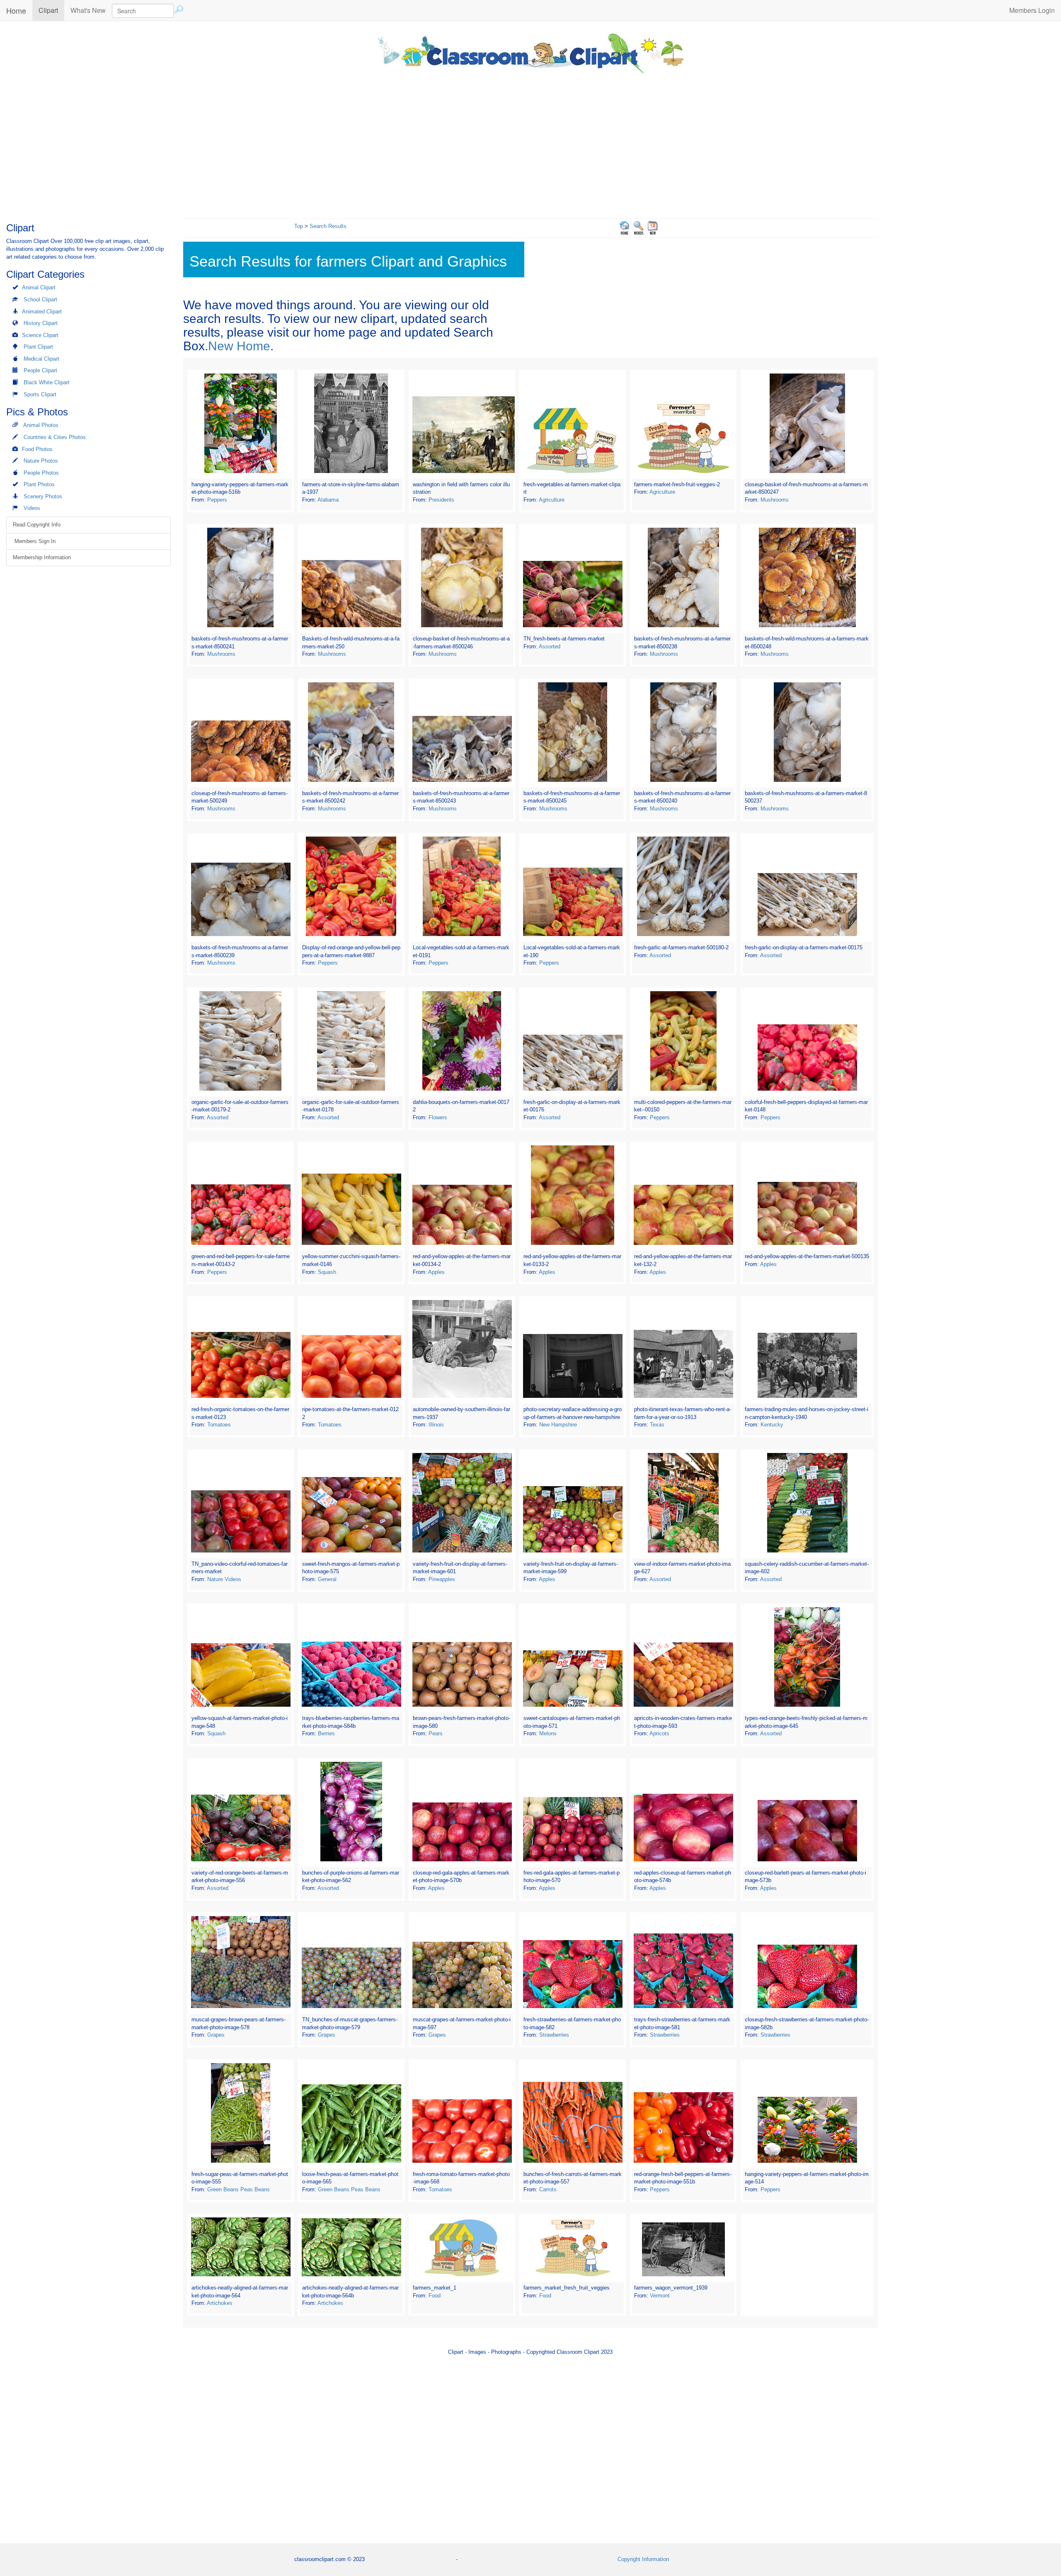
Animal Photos (41, 425)
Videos (32, 508)
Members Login (1032, 10)
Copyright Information (643, 2559)
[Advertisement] (530, 144)
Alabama (328, 500)
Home (16, 10)
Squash (327, 1272)
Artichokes (220, 2303)
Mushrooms (775, 500)
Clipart (51, 10)
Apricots (659, 1733)
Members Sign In (34, 541)
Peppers (217, 500)
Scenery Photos (43, 496)
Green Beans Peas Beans (239, 2189)
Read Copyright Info (37, 525)
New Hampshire (558, 1425)
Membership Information (42, 557)
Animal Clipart (39, 287)
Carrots (548, 2189)
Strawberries (554, 2035)
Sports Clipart (40, 394)
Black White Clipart (47, 382)
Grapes (216, 2035)
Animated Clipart (42, 312)
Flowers (438, 1117)
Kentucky (772, 1425)
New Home (239, 346)
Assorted (550, 646)
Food (435, 2296)
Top (299, 226)
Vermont (660, 2296)
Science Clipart (40, 335)
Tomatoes (219, 1425)
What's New (88, 10)
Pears (436, 1733)
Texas (657, 1425)
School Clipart (40, 300)
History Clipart (41, 323)
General (327, 1579)
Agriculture (552, 500)
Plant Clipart (38, 347)
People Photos (41, 473)
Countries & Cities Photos (55, 437)
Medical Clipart (41, 359)
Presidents (441, 500)
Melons (548, 1733)
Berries (326, 1733)
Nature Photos (41, 461)
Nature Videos (224, 1579)
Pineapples (442, 1579)
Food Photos (37, 449)
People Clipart (40, 370)
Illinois (436, 1425)
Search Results (328, 226)
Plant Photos (39, 484)
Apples (436, 1272)
